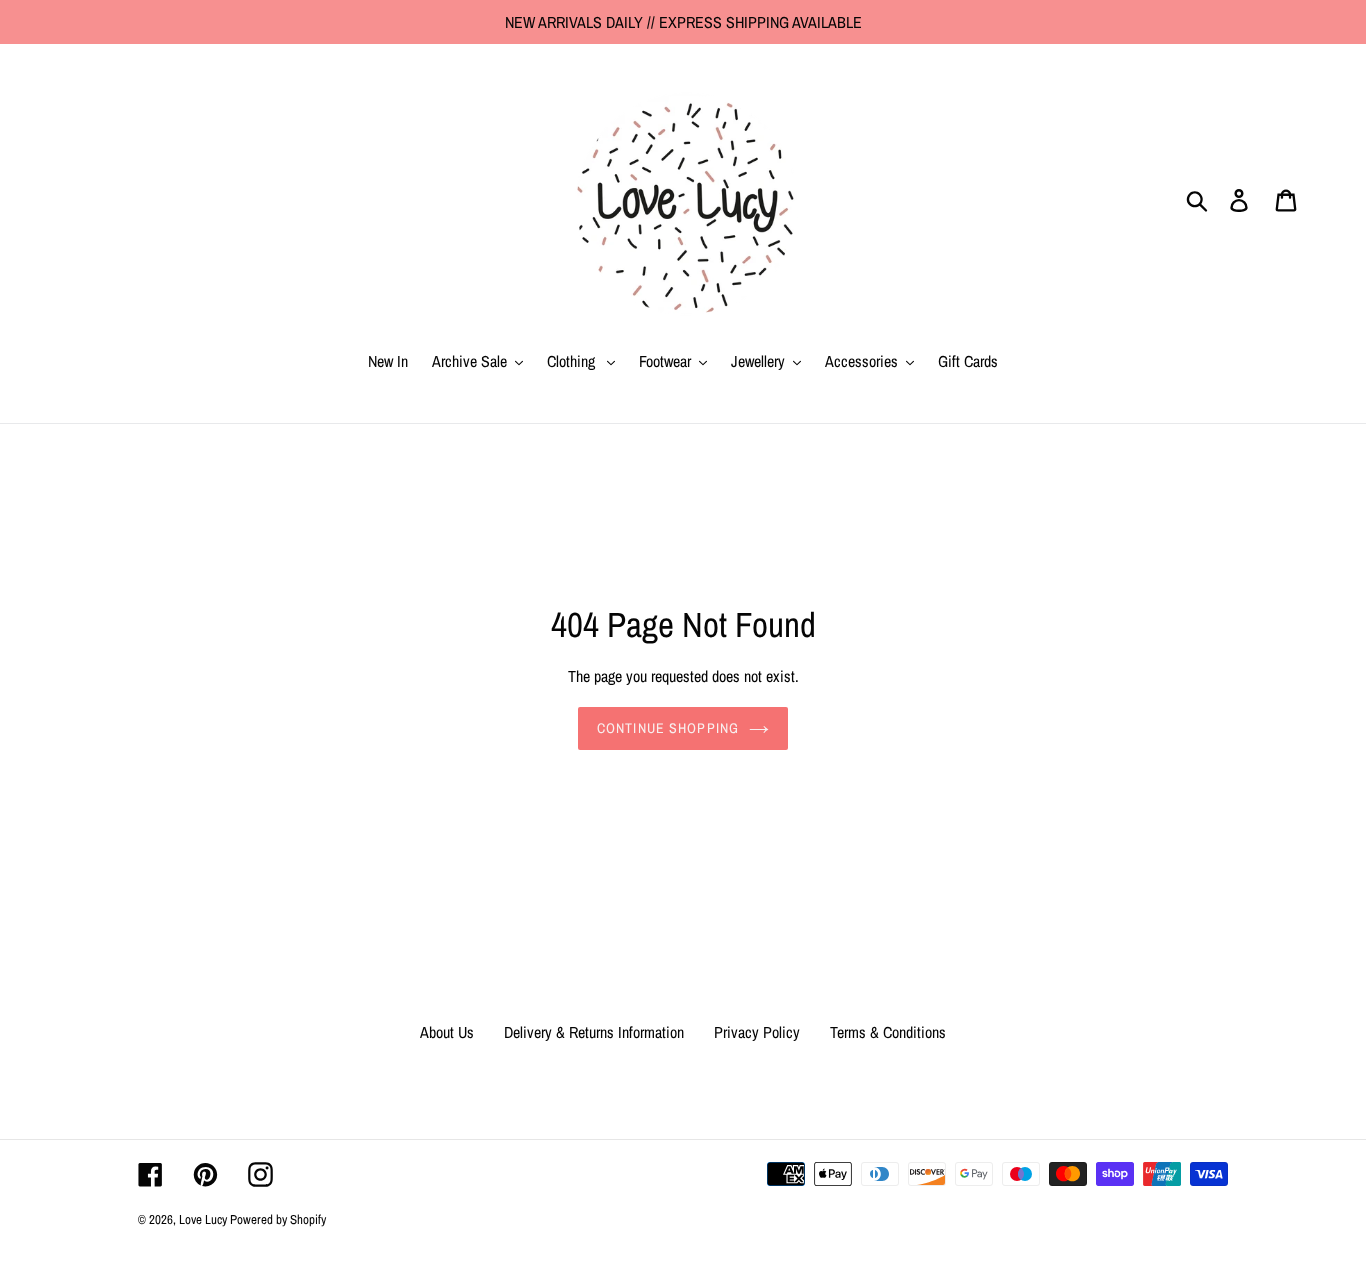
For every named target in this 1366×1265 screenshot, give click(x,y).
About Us (447, 1032)
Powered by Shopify (278, 1219)
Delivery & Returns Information (594, 1032)
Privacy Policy (757, 1032)
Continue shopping (668, 728)
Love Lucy (204, 1219)
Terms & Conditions (888, 1032)
